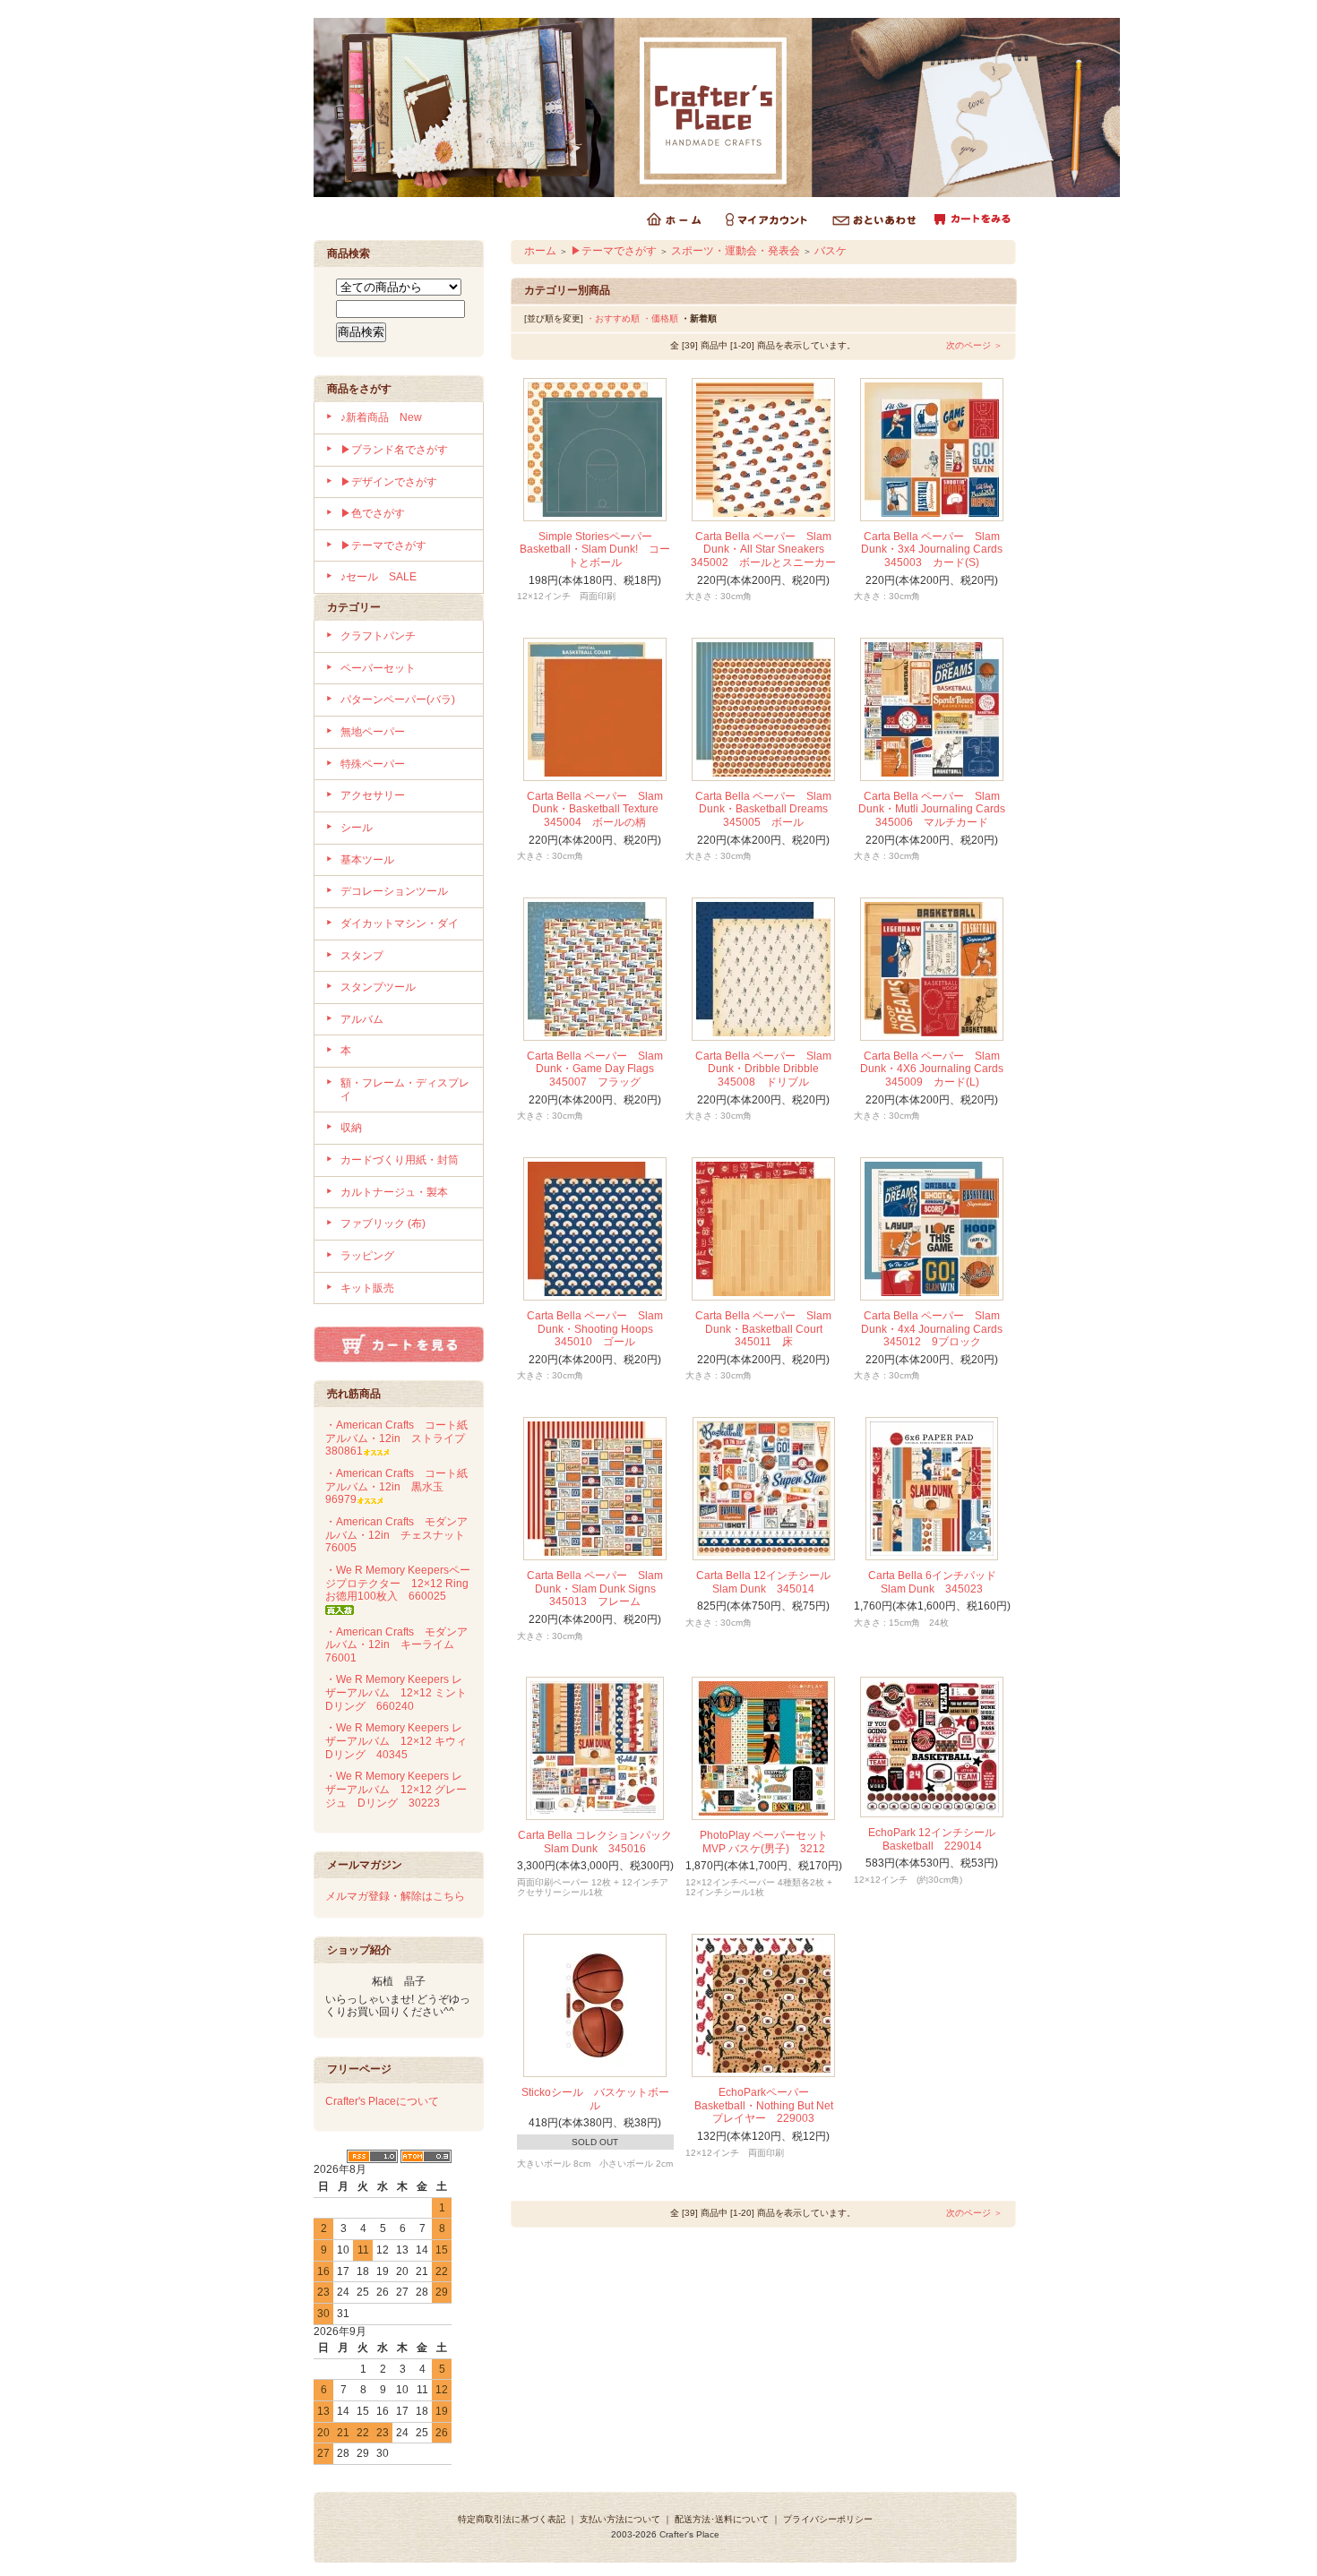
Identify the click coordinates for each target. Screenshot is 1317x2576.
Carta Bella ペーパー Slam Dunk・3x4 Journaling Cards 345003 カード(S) (937, 550)
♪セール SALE (379, 577)
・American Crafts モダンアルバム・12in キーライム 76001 (396, 1645)
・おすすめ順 (613, 318)
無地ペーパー (373, 732)
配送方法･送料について (722, 2519)
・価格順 (660, 318)
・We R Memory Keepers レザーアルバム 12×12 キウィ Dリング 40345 (401, 1741)
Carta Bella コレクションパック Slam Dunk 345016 (600, 1842)
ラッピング (367, 1256)
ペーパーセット (378, 668)
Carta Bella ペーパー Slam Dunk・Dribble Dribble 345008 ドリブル (763, 1069)
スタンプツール (378, 987)
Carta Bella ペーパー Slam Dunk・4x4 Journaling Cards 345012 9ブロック (937, 1329)
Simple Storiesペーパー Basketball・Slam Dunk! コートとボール (595, 550)
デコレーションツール (394, 891)
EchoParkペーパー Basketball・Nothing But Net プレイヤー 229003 (769, 2105)
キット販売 (367, 1288)
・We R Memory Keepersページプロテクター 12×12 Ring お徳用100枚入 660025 (402, 1583)
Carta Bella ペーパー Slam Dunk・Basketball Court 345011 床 (764, 1329)
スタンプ (362, 956)
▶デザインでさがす (389, 482)
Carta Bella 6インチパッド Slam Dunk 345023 (938, 1582)
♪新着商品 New (381, 417)
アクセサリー (373, 795)
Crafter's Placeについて (382, 2101)
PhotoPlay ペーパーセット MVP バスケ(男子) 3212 (769, 1842)
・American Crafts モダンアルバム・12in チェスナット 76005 (400, 1535)
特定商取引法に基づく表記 (512, 2519)
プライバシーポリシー (828, 2519)
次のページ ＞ (974, 345)
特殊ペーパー (373, 764)
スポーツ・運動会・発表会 (736, 251)
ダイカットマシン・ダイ (400, 923)
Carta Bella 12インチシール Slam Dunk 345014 (769, 1582)
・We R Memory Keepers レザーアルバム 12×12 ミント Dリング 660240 (401, 1692)
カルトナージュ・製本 (394, 1192)
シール (357, 828)
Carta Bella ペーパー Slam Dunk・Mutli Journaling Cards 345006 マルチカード (937, 809)
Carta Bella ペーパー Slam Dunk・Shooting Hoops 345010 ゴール (595, 1329)
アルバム (362, 1019)
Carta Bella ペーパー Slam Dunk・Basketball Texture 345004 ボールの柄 (598, 809)
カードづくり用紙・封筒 (400, 1160)
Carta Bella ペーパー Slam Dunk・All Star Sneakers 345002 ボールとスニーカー (763, 550)
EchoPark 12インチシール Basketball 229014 (937, 1839)
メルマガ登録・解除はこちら (395, 1896)
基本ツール (367, 860)
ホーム (540, 251)
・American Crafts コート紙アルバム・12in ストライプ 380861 (400, 1438)
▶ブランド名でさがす (394, 450)
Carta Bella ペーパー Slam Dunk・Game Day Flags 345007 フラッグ (596, 1069)
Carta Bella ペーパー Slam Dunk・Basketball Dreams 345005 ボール (767, 809)
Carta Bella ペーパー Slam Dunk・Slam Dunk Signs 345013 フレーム (597, 1589)
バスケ (831, 251)
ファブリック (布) (383, 1224)
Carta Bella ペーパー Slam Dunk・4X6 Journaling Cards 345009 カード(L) (937, 1069)
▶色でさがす (373, 513)
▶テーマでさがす (383, 545)
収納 (351, 1128)
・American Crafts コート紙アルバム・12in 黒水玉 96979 (396, 1486)
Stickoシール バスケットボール (595, 2099)
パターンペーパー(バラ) (398, 700)
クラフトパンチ (378, 636)
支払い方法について (620, 2519)
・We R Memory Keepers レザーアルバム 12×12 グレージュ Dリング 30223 (396, 1789)
